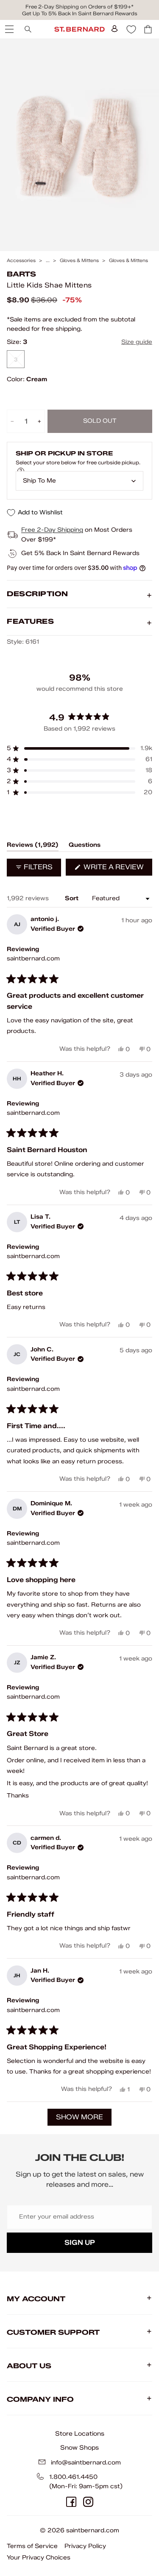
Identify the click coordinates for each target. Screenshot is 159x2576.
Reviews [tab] (33, 846)
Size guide (137, 342)
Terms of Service (32, 2546)
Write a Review (117, 869)
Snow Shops (79, 2448)
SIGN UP (80, 2242)
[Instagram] (88, 2502)
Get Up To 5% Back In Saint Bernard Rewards (80, 13)
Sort (73, 898)
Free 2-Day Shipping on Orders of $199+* (79, 7)
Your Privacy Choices (39, 2558)
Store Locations (80, 2434)
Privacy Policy (85, 2546)
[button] (79, 748)
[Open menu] (8, 29)
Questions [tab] (85, 846)
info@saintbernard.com (86, 2463)
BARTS (21, 274)
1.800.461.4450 (73, 2477)
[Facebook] (71, 2502)
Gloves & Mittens (79, 261)
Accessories (21, 261)
